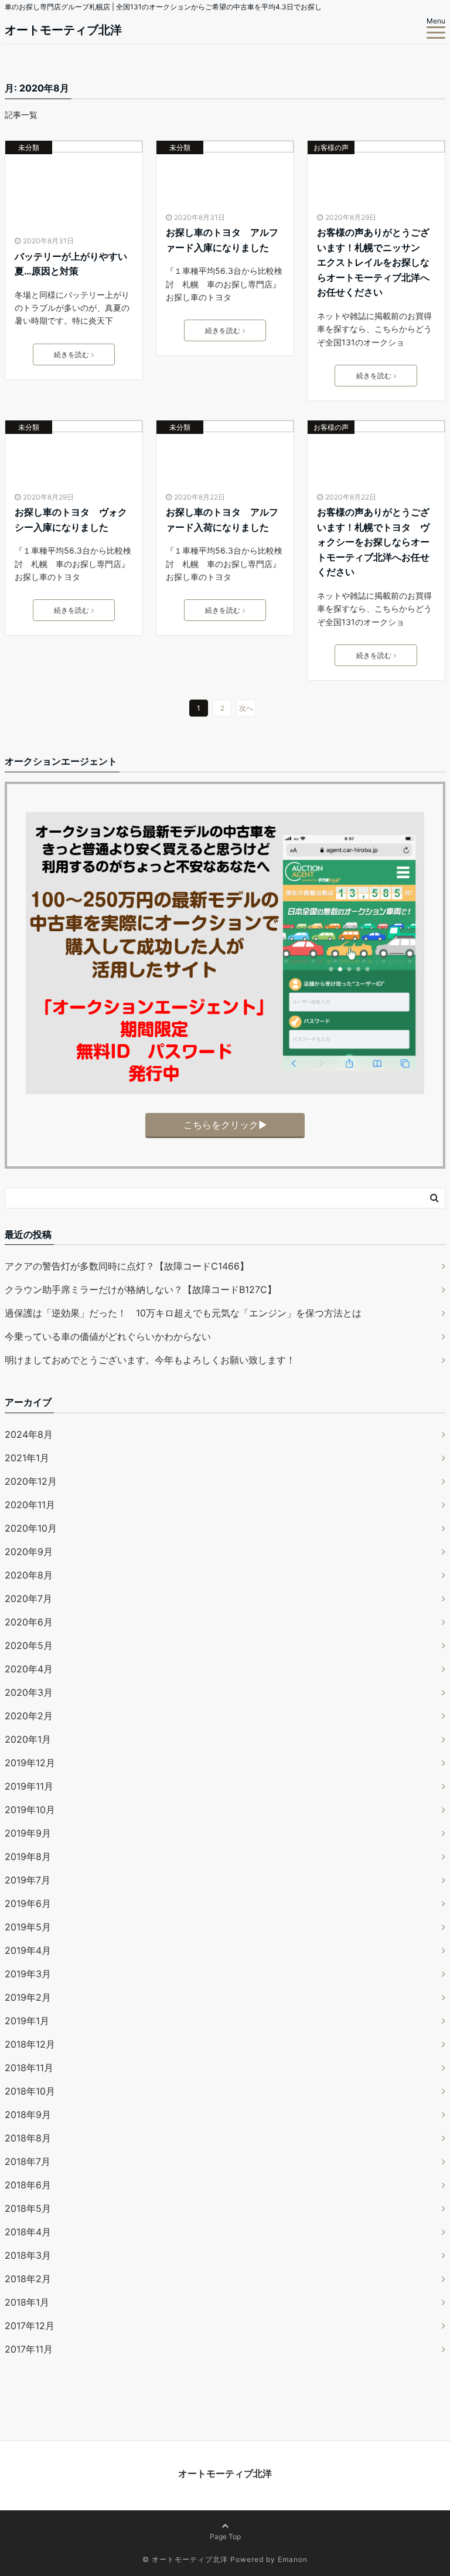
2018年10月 (30, 2091)
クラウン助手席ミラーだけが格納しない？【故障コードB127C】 (141, 1289)
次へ (246, 708)
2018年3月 (28, 2255)
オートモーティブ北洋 (63, 30)
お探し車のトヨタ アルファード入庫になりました (222, 240)
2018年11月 (29, 2068)
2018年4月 (28, 2232)
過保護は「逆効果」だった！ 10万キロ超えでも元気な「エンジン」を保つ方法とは (183, 1313)
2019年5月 (28, 1927)
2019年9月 (28, 1833)
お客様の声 (331, 147)
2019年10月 (30, 1810)
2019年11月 (29, 1786)
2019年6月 (28, 1903)
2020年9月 (29, 1552)
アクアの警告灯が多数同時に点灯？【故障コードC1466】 (127, 1266)
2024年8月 (29, 1434)
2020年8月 (29, 1575)
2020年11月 (30, 1505)
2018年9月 (28, 2115)
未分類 (29, 147)
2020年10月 (31, 1528)
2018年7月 (28, 2161)
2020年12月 (31, 1481)
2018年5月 (28, 2208)
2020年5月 (29, 1645)
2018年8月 (28, 2138)
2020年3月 (29, 1692)
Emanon (293, 2559)
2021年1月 (27, 1458)
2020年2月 (29, 1716)
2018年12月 (30, 2044)
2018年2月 (28, 2279)
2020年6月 (29, 1622)
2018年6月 (28, 2185)
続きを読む (71, 354)
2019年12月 (30, 1763)
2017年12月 (30, 2326)
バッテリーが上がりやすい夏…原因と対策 (71, 264)
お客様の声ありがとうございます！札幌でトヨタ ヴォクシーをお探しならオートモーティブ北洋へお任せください (373, 542)
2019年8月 (28, 1857)
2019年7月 (28, 1880)
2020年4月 (29, 1669)
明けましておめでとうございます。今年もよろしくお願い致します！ (150, 1360)
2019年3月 (28, 1974)
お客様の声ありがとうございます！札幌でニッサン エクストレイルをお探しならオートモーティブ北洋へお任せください (373, 262)
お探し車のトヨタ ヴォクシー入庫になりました (71, 520)
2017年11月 (29, 2349)
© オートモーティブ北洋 (185, 2559)
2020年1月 (28, 1739)
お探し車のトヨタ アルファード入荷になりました (222, 520)
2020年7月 (28, 1598)
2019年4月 (28, 1950)
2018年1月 (27, 2302)
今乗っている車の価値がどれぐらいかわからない (108, 1336)
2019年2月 (28, 1997)
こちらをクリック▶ (225, 1125)
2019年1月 (27, 2021)
